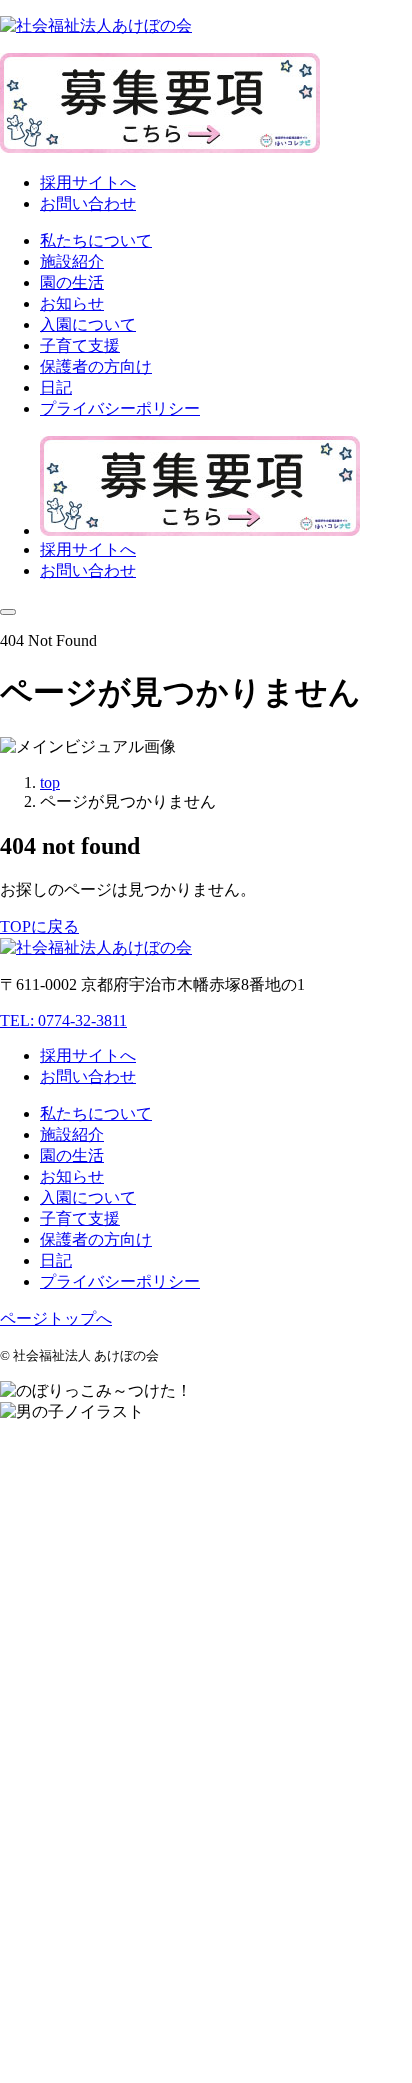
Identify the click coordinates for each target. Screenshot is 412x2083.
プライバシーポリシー (120, 1281)
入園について (88, 1197)
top (50, 782)
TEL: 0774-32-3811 (63, 1020)
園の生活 (72, 1155)
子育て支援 (80, 1218)
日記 (56, 1260)
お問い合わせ (88, 203)
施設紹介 (72, 1134)
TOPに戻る (39, 926)
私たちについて (96, 1113)
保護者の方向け (96, 1239)
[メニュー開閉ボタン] (8, 612)
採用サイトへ (88, 182)
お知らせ (72, 1176)
